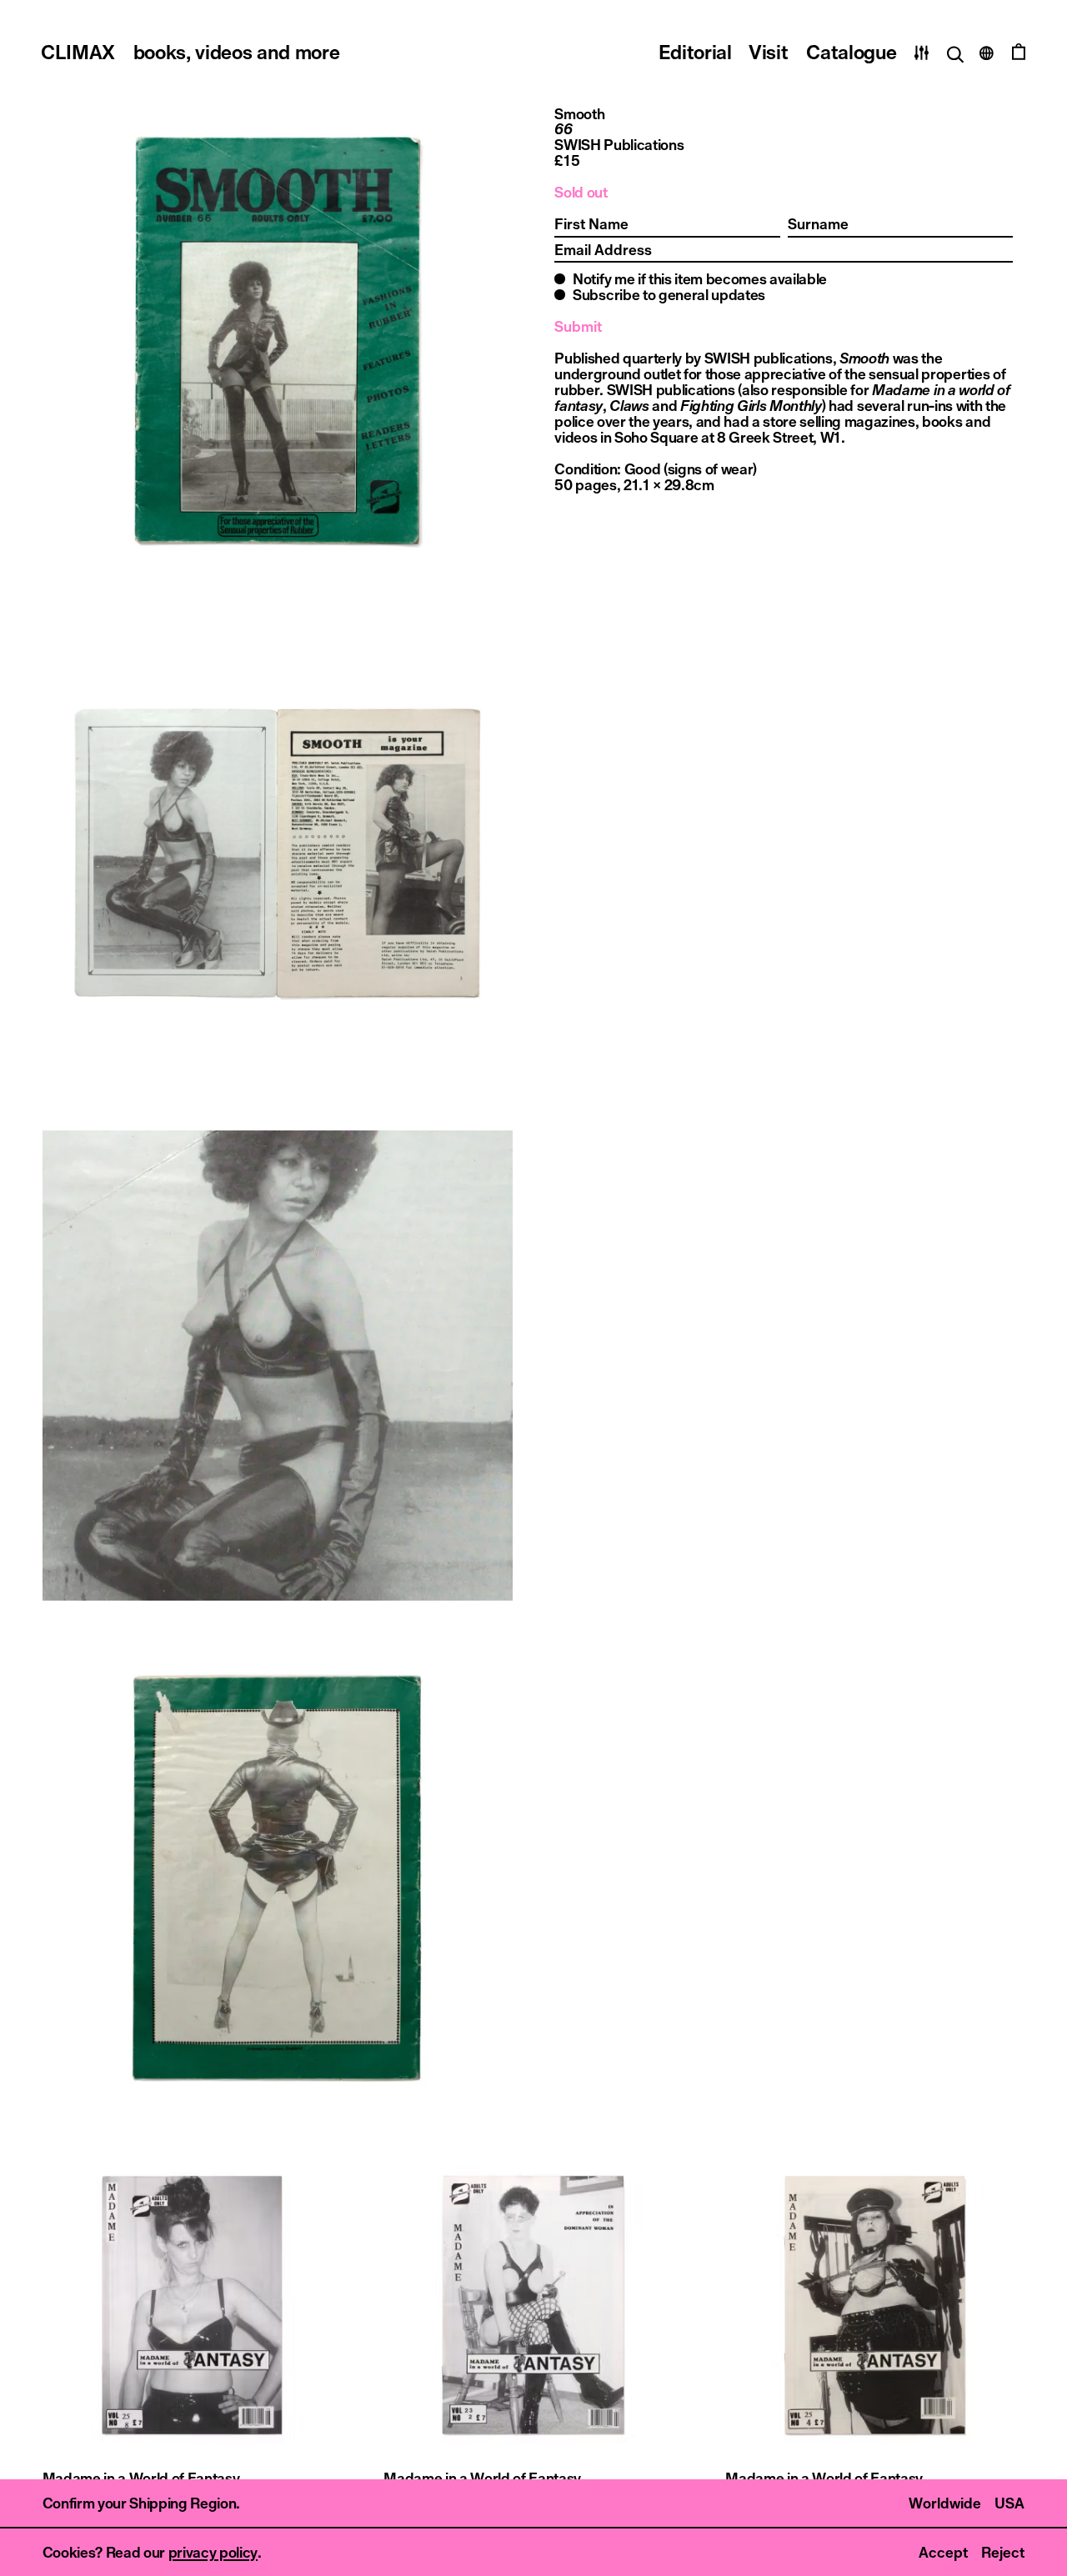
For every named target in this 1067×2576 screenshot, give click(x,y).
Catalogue (851, 52)
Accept (943, 2552)
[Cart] (1019, 53)
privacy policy (213, 2552)
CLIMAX (190, 52)
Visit (768, 52)
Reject (1003, 2552)
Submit (578, 326)
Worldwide (945, 2503)
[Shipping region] (987, 53)
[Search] (954, 53)
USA (1009, 2503)
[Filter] (922, 53)
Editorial (695, 52)
